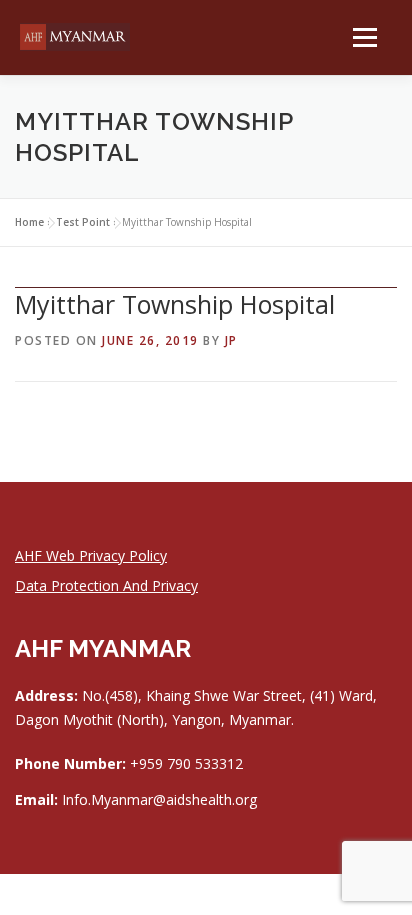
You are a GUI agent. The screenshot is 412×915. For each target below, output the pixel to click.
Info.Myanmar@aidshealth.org (159, 799)
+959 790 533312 (186, 763)
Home (29, 222)
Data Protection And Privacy (106, 585)
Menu (363, 37)
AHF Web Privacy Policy (91, 555)
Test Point (83, 222)
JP (231, 340)
